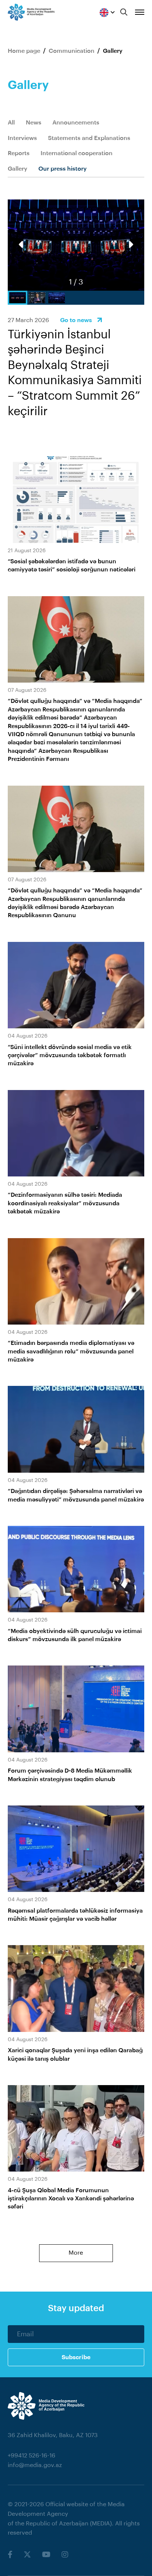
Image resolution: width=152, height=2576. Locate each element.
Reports (19, 153)
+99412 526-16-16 (32, 2456)
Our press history (63, 169)
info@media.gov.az (35, 2465)
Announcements (76, 123)
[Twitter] (27, 2555)
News (34, 123)
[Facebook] (10, 2555)
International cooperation (77, 153)
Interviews (22, 138)
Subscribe (76, 2357)
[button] (130, 245)
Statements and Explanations (89, 138)
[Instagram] (65, 2555)
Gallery (18, 169)
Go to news (76, 320)
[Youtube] (46, 2555)
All (11, 123)
